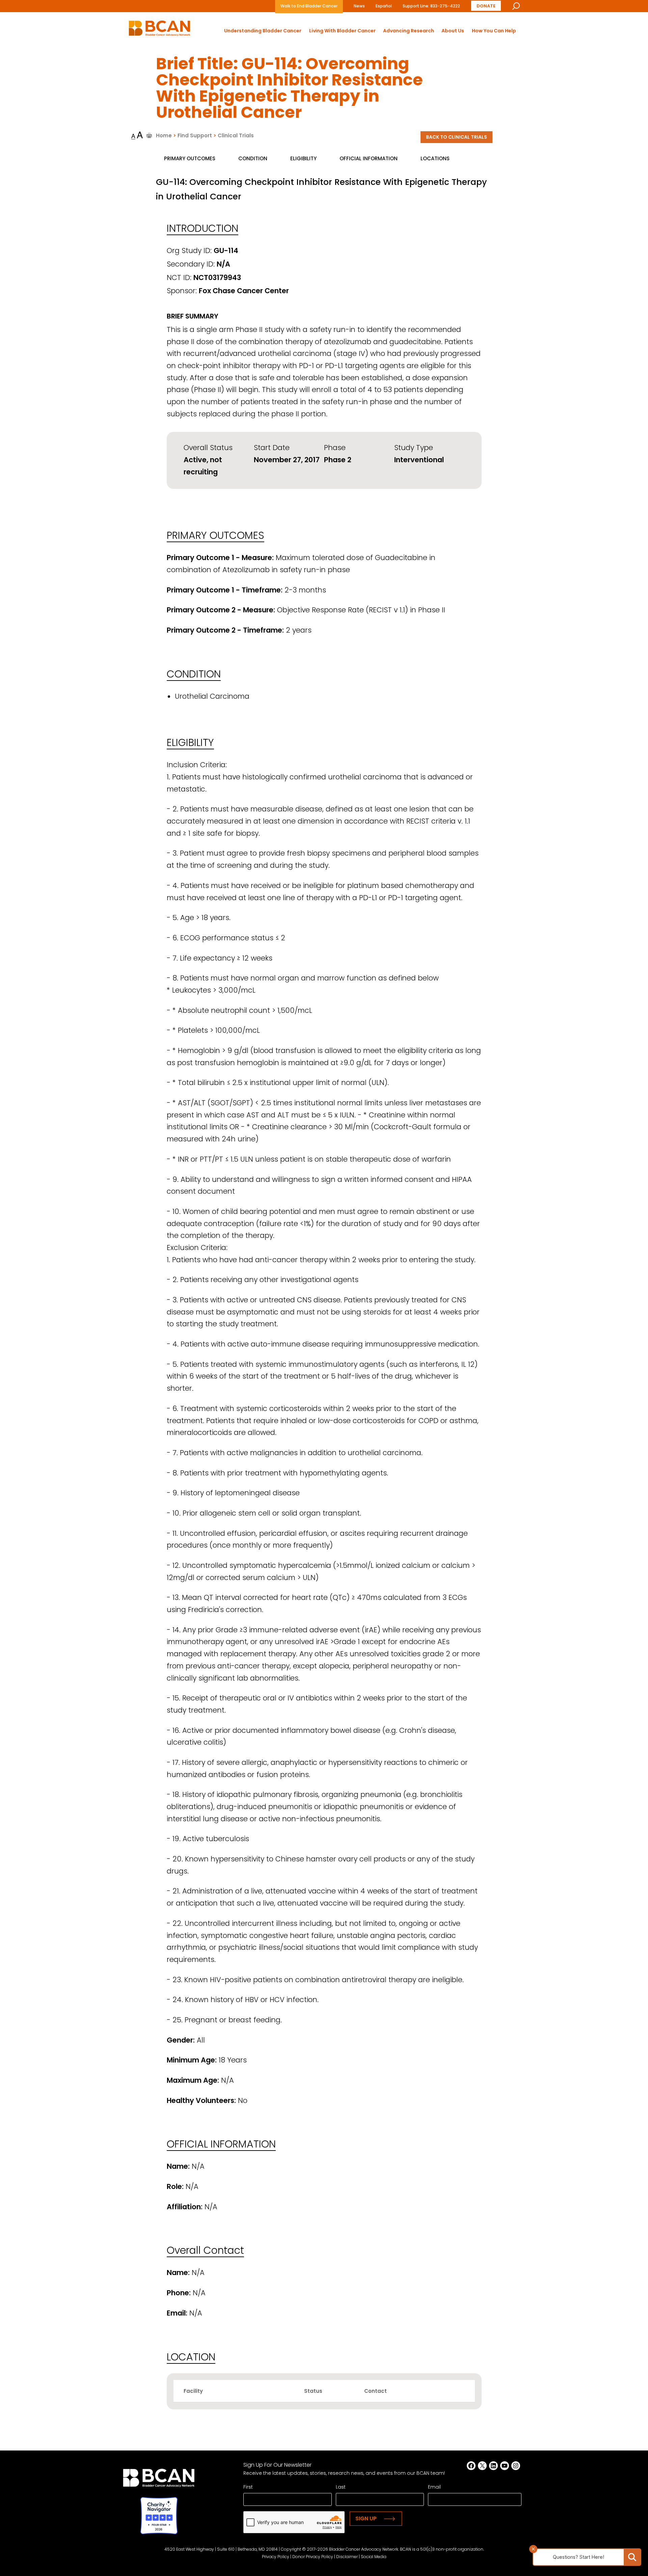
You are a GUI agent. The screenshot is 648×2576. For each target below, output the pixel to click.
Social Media (374, 2557)
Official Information (369, 158)
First (248, 2487)
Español (384, 6)
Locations (435, 158)
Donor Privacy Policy (313, 2557)
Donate (486, 6)
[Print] (149, 135)
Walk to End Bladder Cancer (309, 6)
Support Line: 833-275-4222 (431, 6)
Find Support (195, 135)
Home (164, 135)
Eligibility (303, 158)
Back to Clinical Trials (456, 137)
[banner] (159, 30)
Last (341, 2487)
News (359, 6)
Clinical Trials (236, 135)
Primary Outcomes (190, 158)
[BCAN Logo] (159, 2480)
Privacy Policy (276, 2557)
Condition (253, 158)
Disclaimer (347, 2557)
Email (434, 2487)
